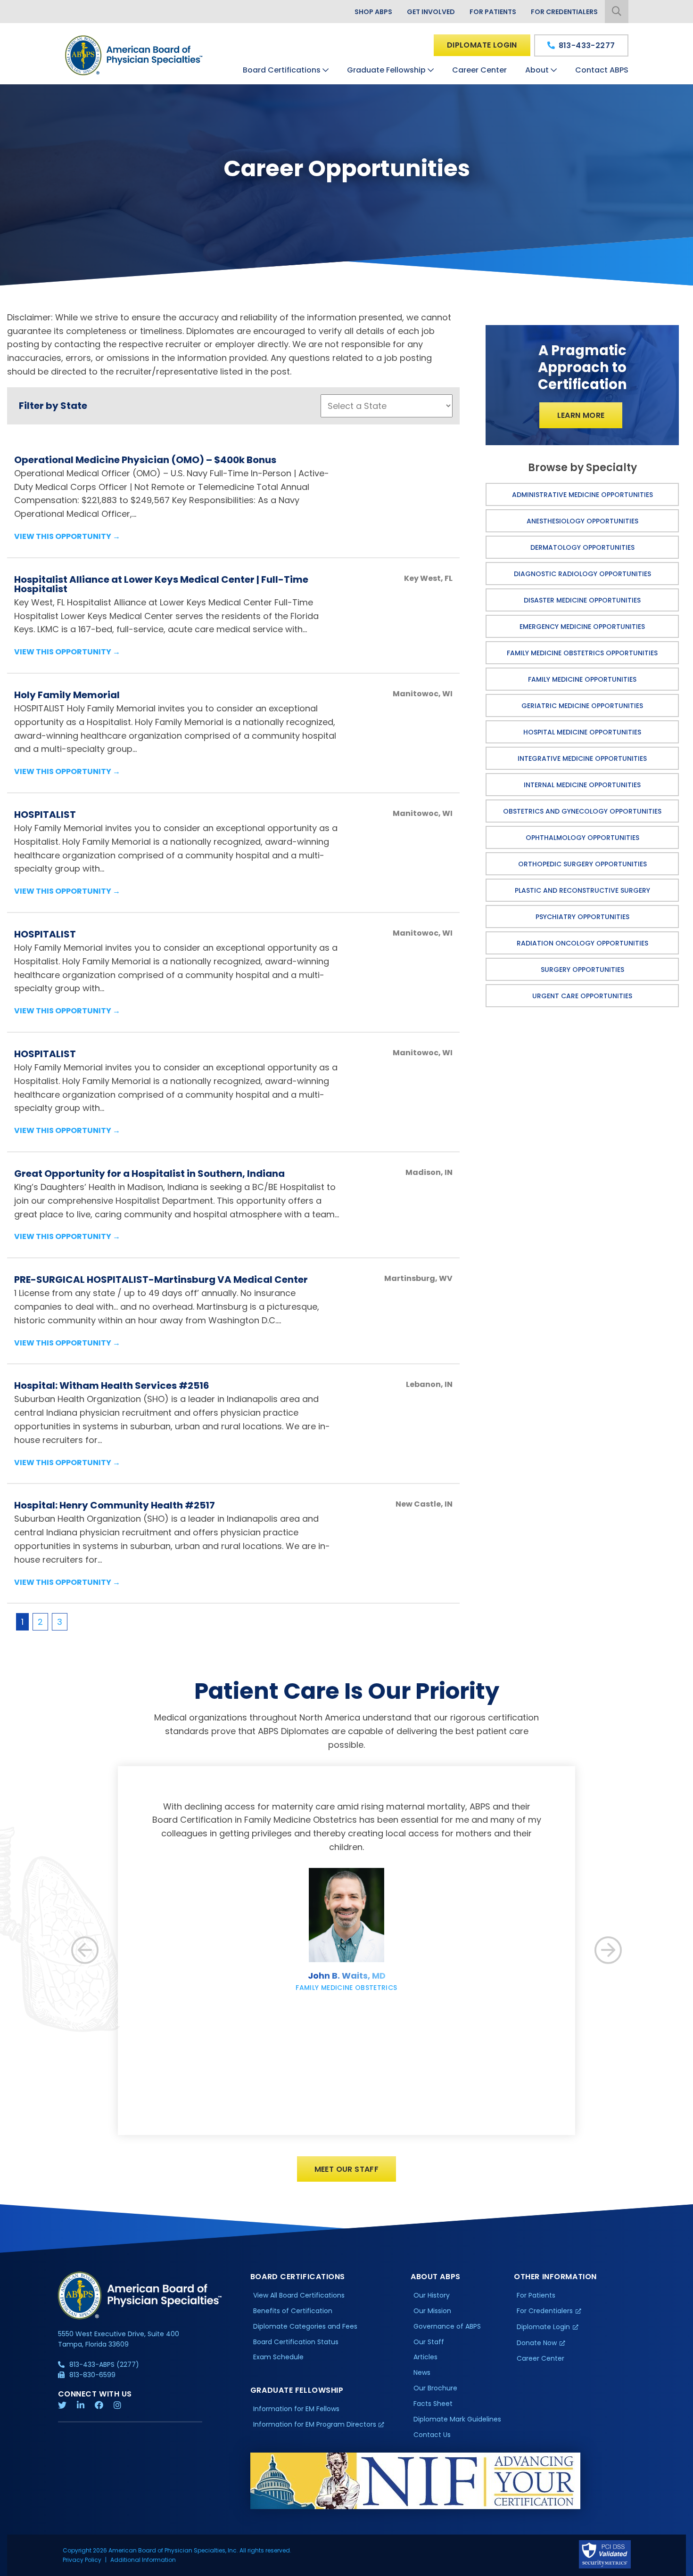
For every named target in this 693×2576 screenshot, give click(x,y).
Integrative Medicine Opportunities (582, 758)
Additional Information (143, 2560)
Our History (432, 2295)
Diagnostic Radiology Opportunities (582, 574)
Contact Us (432, 2435)
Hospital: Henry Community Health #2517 (115, 1505)
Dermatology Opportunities (582, 547)
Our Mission (432, 2311)
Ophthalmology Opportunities (582, 838)
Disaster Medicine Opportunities (582, 600)
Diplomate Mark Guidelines (457, 2419)
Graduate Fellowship (386, 70)
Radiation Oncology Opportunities (582, 943)
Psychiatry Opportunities (582, 917)
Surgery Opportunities (582, 970)
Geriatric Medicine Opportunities (582, 706)
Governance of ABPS (447, 2326)
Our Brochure (435, 2388)
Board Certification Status (296, 2342)
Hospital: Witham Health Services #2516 (112, 1386)
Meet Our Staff (347, 2169)
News (422, 2372)
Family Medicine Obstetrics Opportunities (582, 653)
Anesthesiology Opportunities (582, 521)
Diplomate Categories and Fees (305, 2326)
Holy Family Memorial (67, 695)
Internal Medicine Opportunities (582, 785)
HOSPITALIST (45, 815)
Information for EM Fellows (296, 2409)
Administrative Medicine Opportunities (582, 495)
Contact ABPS (602, 70)
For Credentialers (564, 12)
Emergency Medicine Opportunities (582, 627)
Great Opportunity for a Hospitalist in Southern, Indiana (149, 1174)
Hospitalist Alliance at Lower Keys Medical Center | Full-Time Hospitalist (161, 584)
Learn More (581, 415)
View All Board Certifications (299, 2295)
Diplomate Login (482, 45)
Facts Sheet (433, 2404)
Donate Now (537, 2343)
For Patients (493, 12)
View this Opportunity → (67, 536)
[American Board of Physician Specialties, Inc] (134, 55)
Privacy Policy (82, 2560)
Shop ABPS (373, 12)
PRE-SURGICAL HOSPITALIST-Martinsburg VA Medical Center (161, 1280)
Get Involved (431, 12)
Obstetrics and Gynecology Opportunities (582, 811)
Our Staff (429, 2342)
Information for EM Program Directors (315, 2424)
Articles (425, 2357)
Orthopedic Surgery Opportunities (582, 864)
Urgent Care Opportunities (582, 996)
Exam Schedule (278, 2357)
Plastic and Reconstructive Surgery (582, 890)
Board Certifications (282, 70)
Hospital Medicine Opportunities (582, 732)
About (537, 70)
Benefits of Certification (293, 2311)
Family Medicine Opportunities (582, 679)
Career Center (479, 70)
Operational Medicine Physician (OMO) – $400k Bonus (145, 460)
